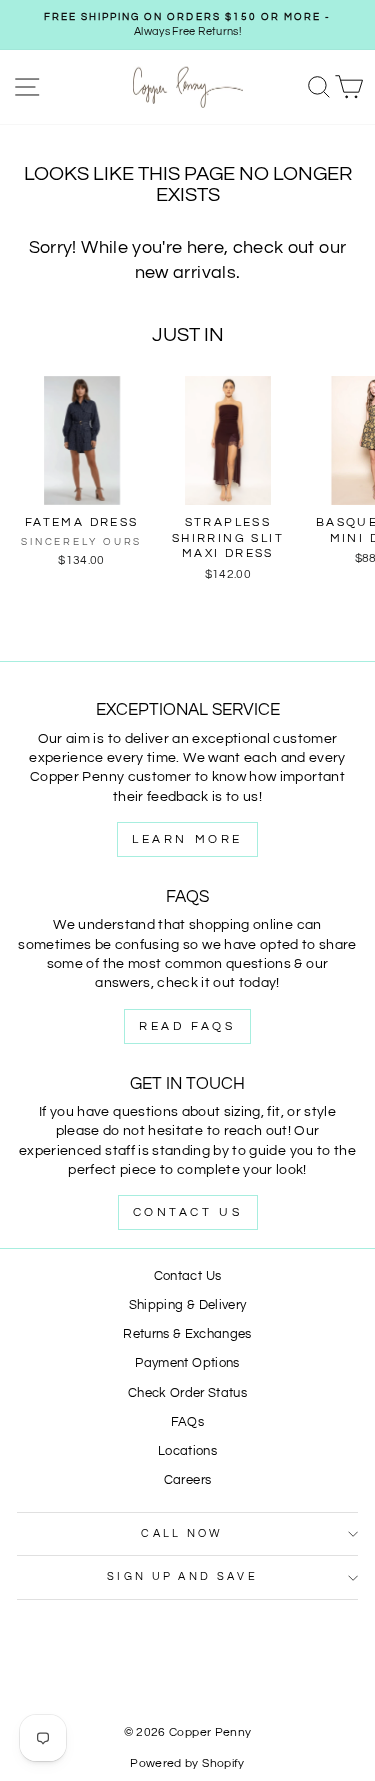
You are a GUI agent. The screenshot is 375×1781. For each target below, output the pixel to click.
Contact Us (188, 1212)
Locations (187, 1451)
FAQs (187, 1422)
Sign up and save (182, 1576)
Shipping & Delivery (188, 1305)
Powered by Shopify (187, 1763)
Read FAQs (187, 1026)
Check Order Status (187, 1393)
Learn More (187, 839)
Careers (187, 1480)
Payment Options (187, 1363)
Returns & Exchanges (187, 1334)
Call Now (182, 1533)
